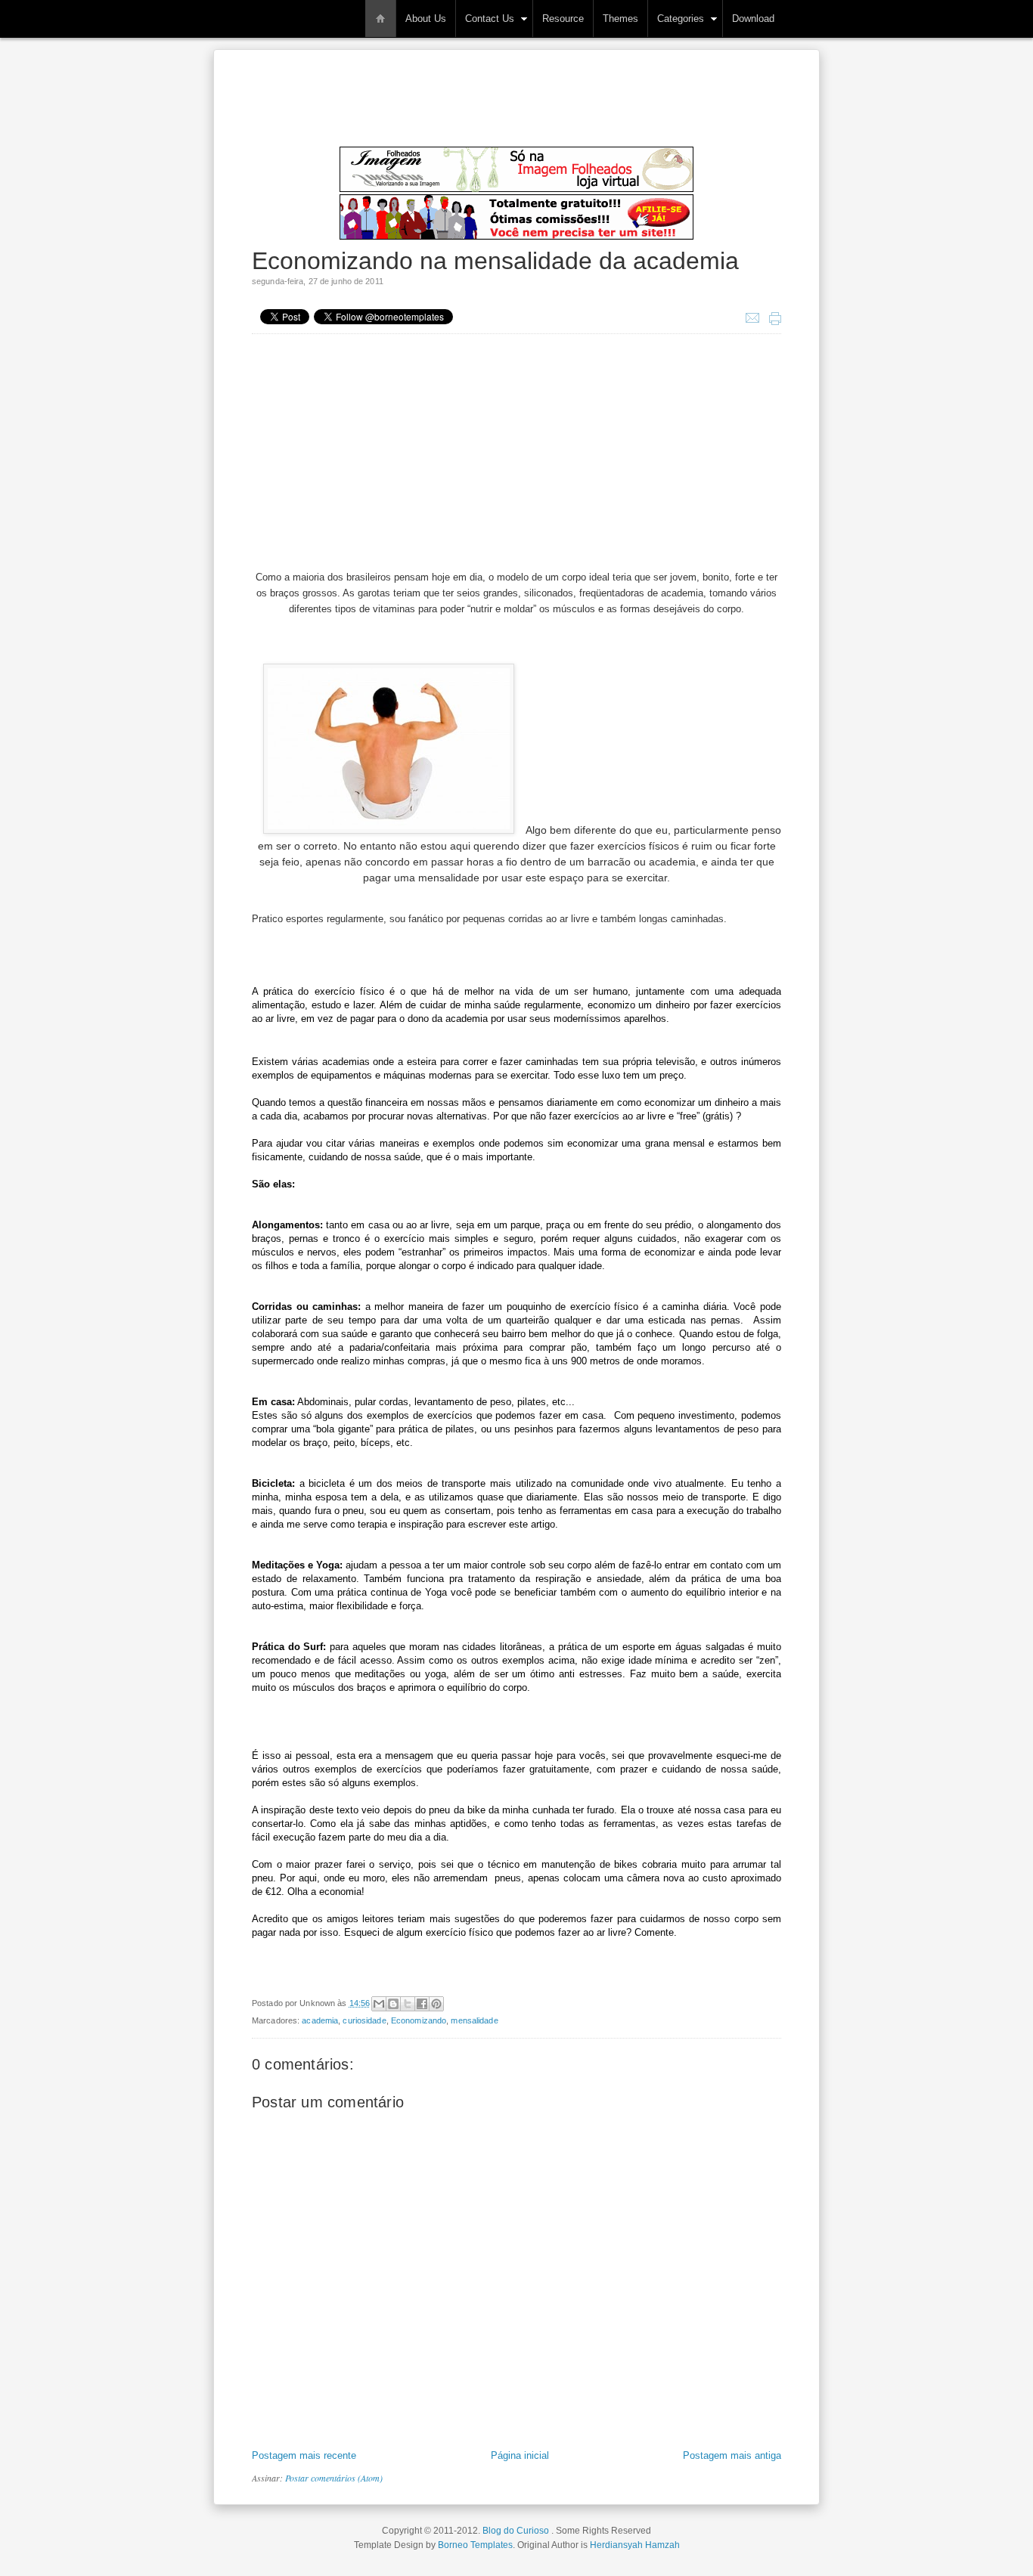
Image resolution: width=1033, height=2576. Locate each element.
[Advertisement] (527, 110)
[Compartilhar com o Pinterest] (436, 2004)
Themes (620, 19)
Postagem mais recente (304, 2455)
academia (320, 2020)
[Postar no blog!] (393, 2004)
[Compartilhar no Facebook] (422, 2004)
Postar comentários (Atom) (334, 2478)
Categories (681, 19)
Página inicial (520, 2455)
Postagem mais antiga (732, 2455)
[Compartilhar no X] (408, 2004)
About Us (426, 19)
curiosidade (364, 2020)
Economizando (419, 2020)
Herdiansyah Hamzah (635, 2545)
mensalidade (474, 2020)
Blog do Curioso (250, 9)
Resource (563, 19)
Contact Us (490, 19)
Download (753, 19)
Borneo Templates (475, 2545)
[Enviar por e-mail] (379, 2004)
